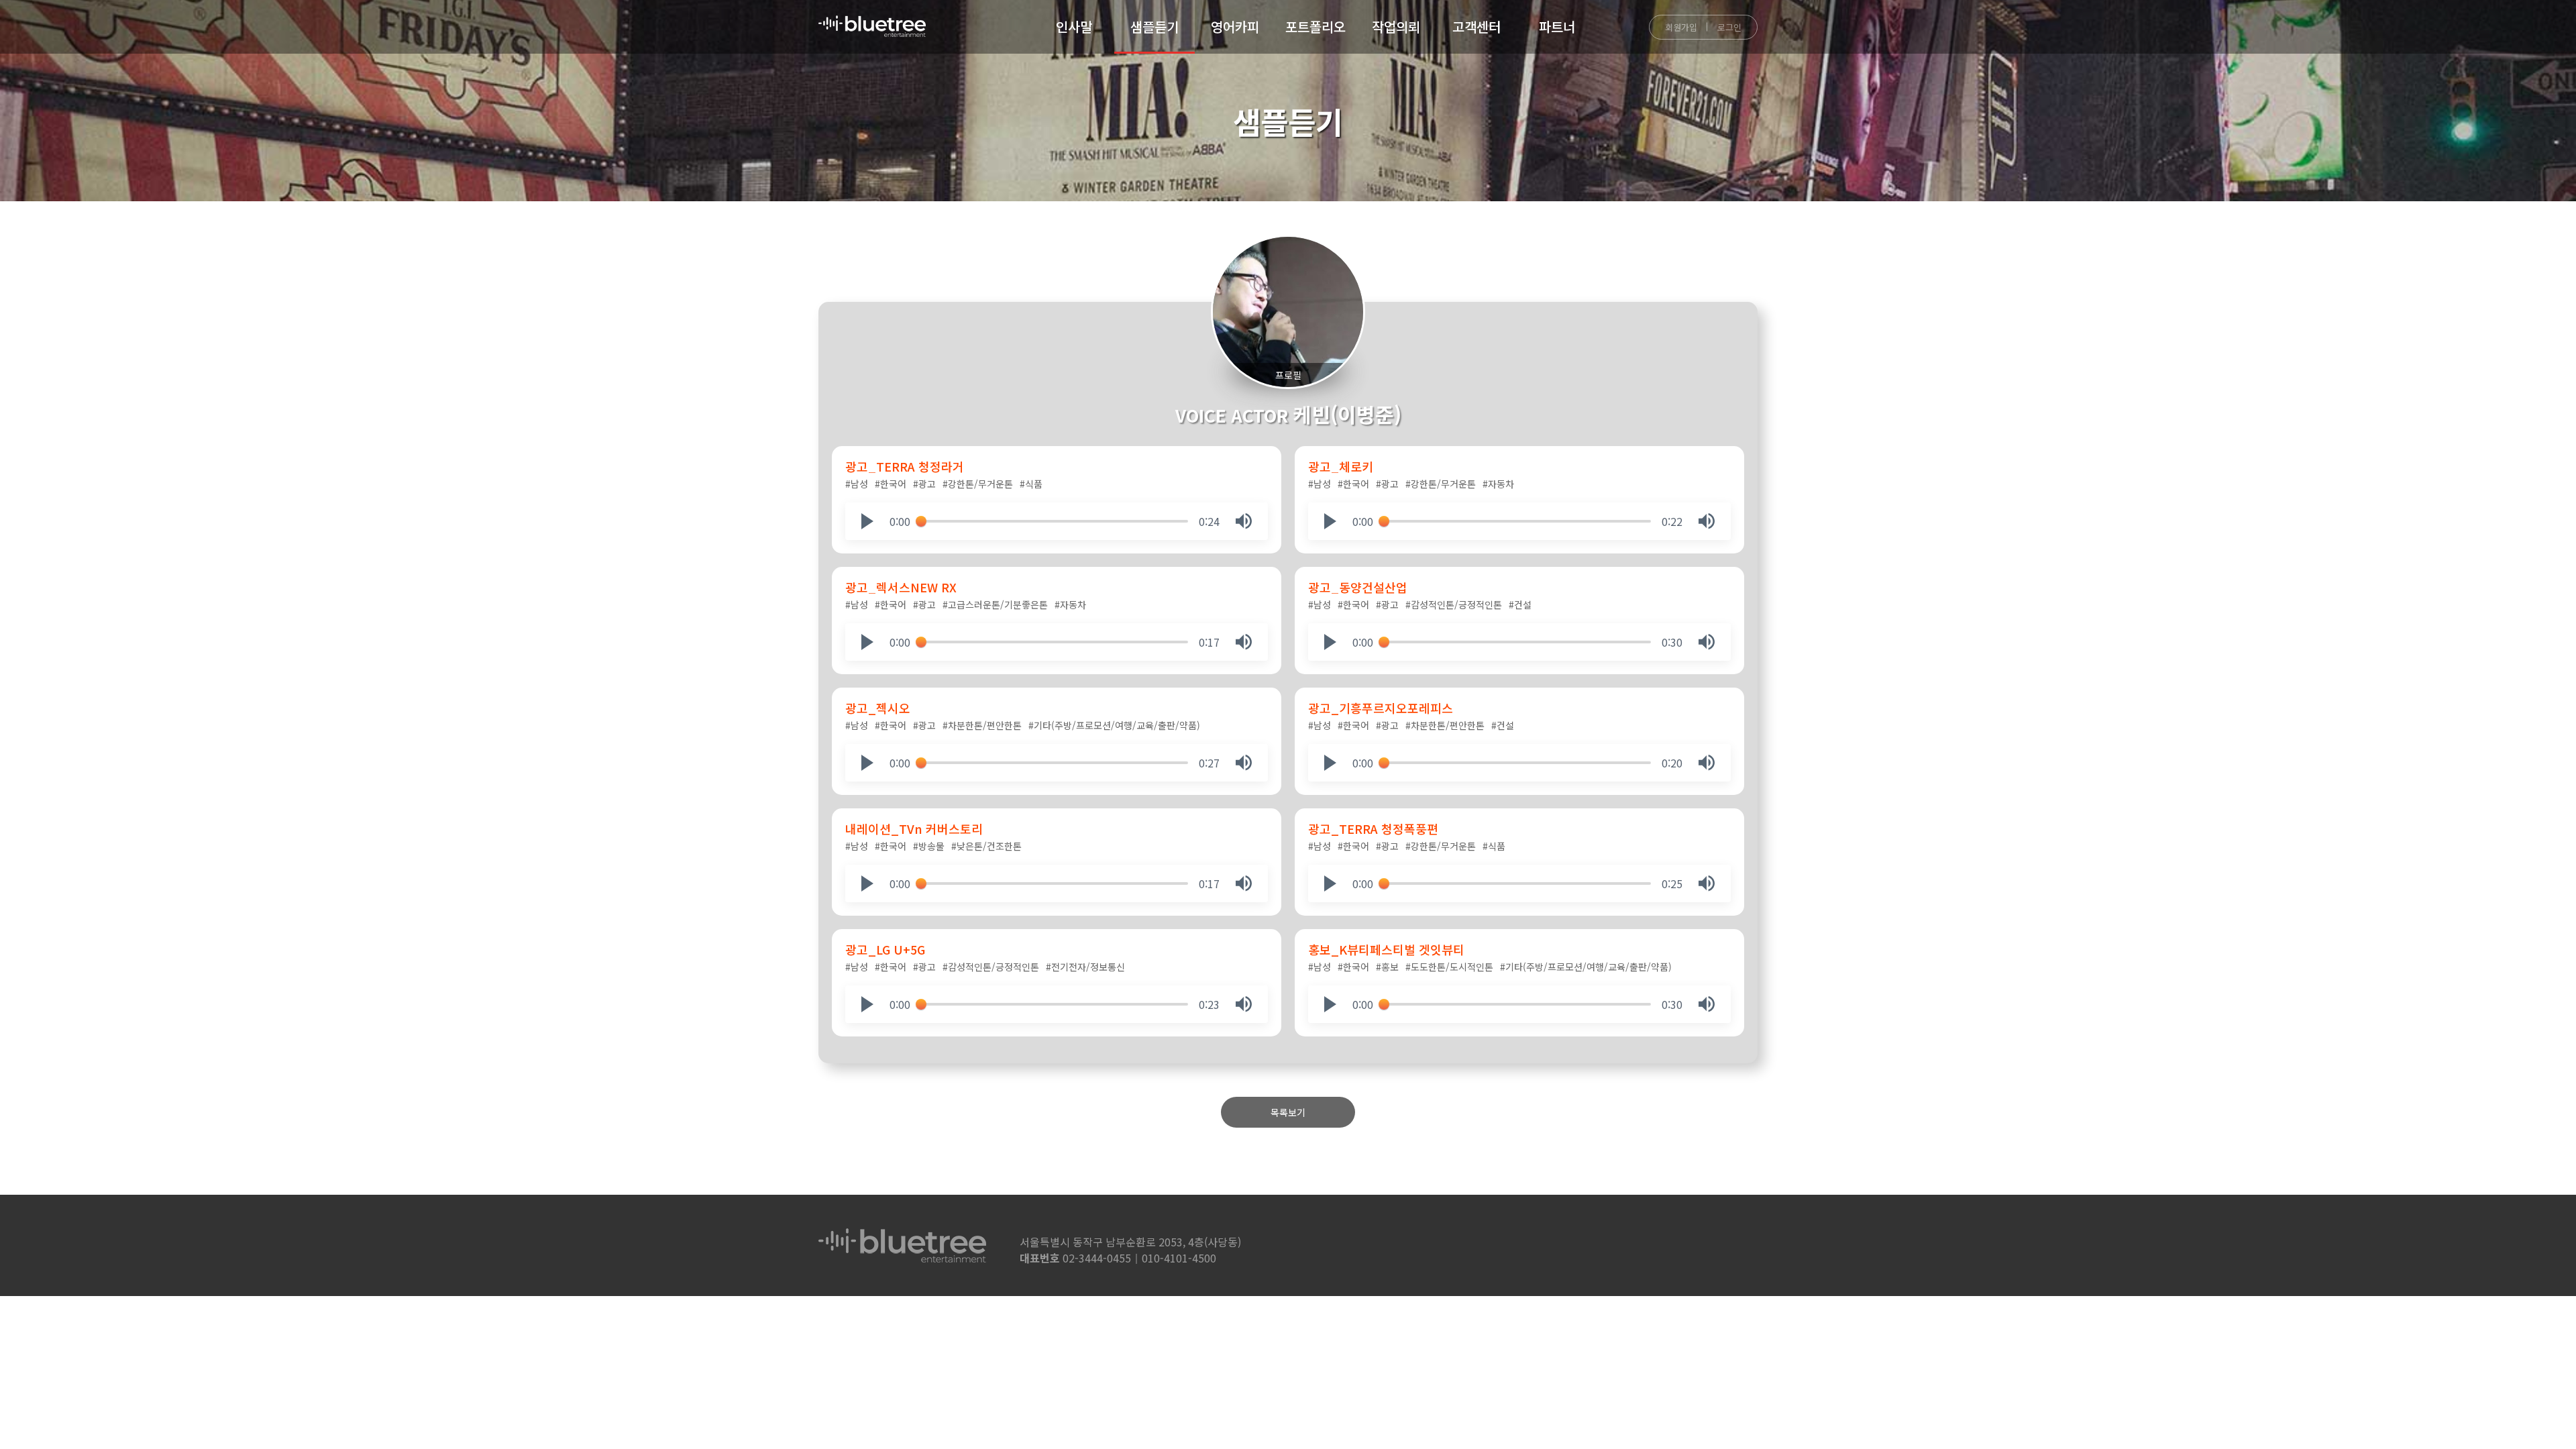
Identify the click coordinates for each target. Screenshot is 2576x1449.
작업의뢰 (1396, 26)
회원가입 (1681, 27)
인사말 (1074, 26)
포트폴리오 (1316, 26)
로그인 (1729, 27)
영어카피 (1235, 26)
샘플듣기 (1155, 26)
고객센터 (1477, 26)
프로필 (1288, 375)
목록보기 (1288, 1112)
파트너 (1557, 26)
